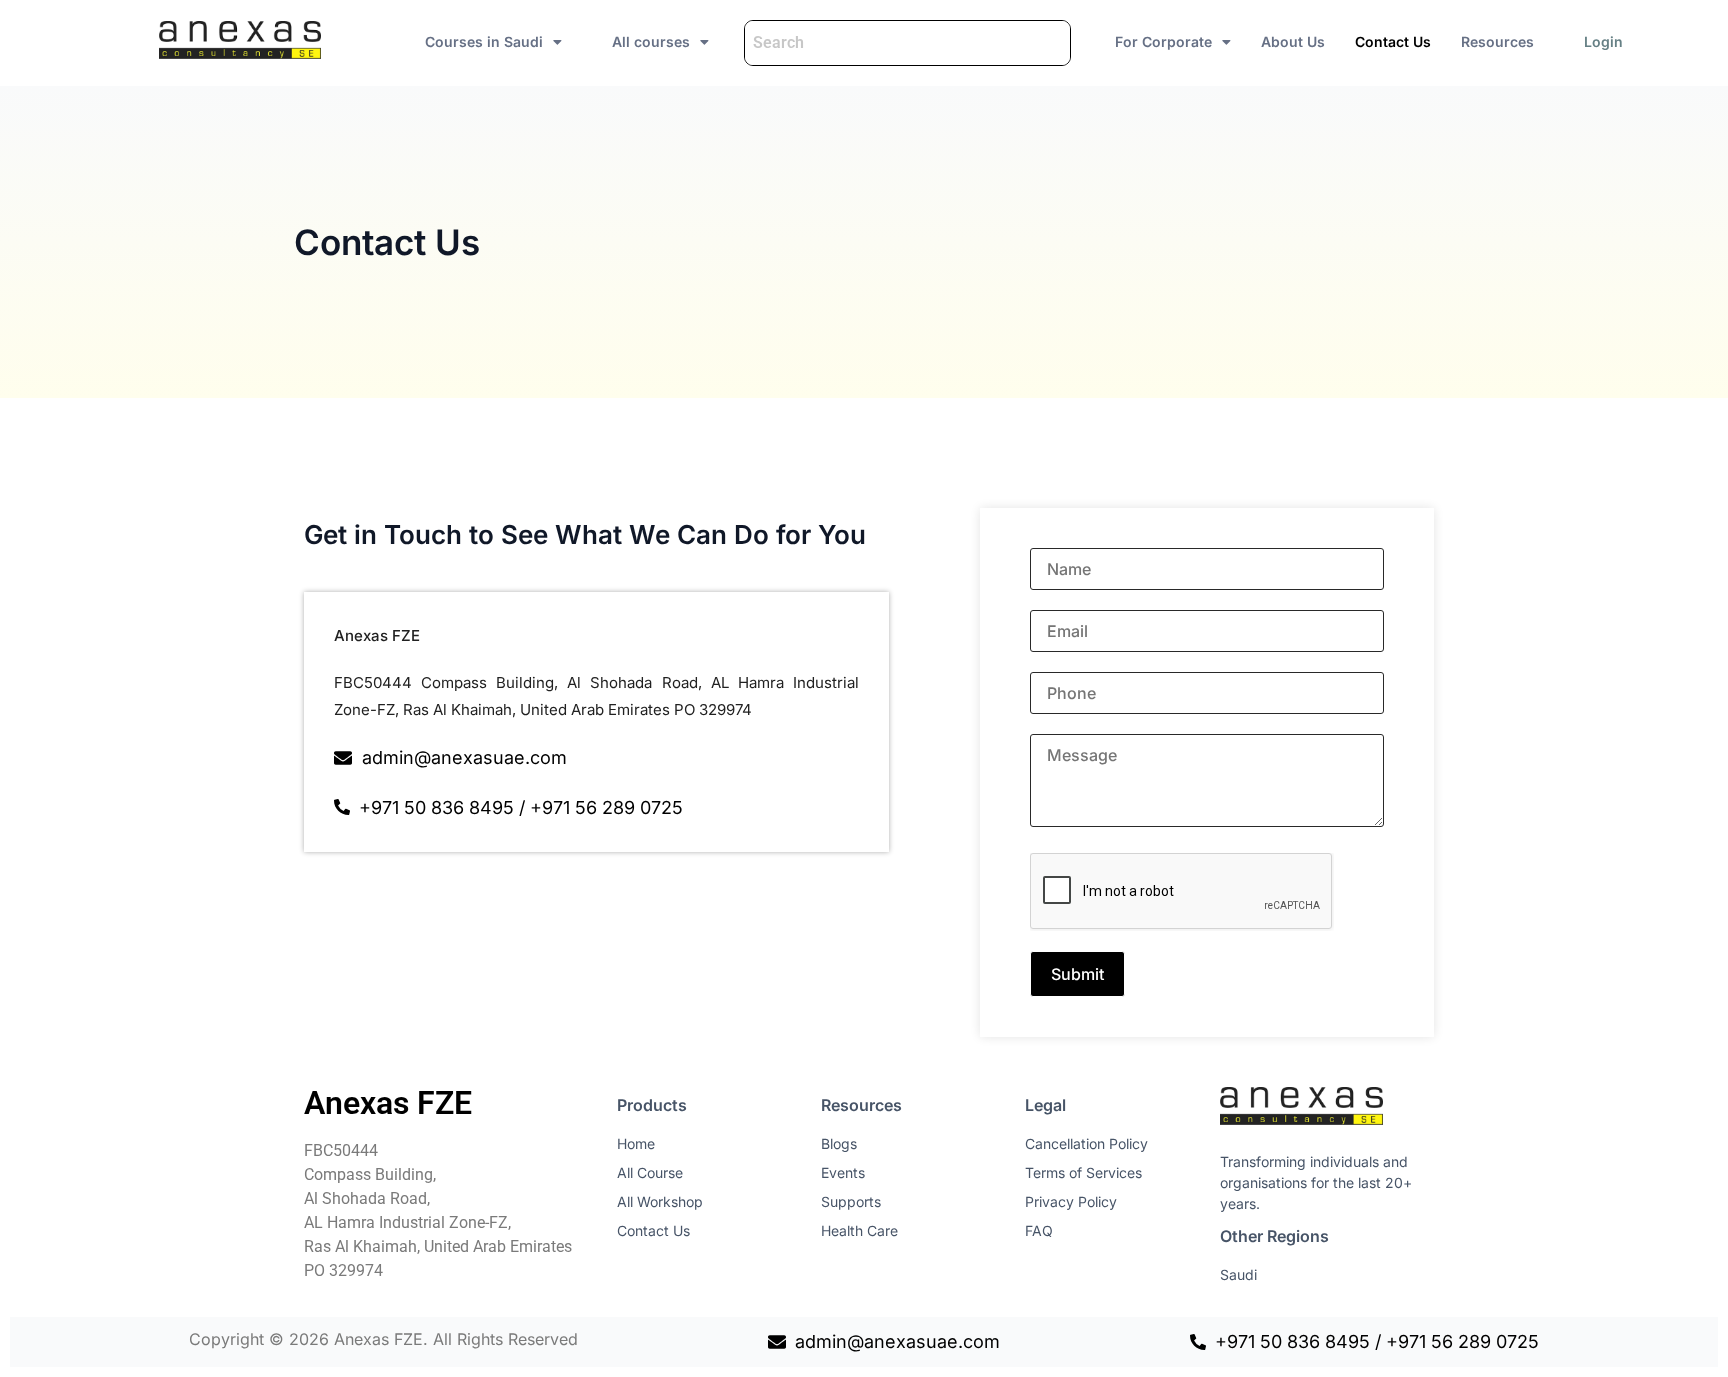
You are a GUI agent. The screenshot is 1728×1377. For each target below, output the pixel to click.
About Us (1293, 41)
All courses (651, 41)
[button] (493, 42)
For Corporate (1163, 41)
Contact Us (1393, 41)
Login (1603, 41)
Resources (1497, 41)
